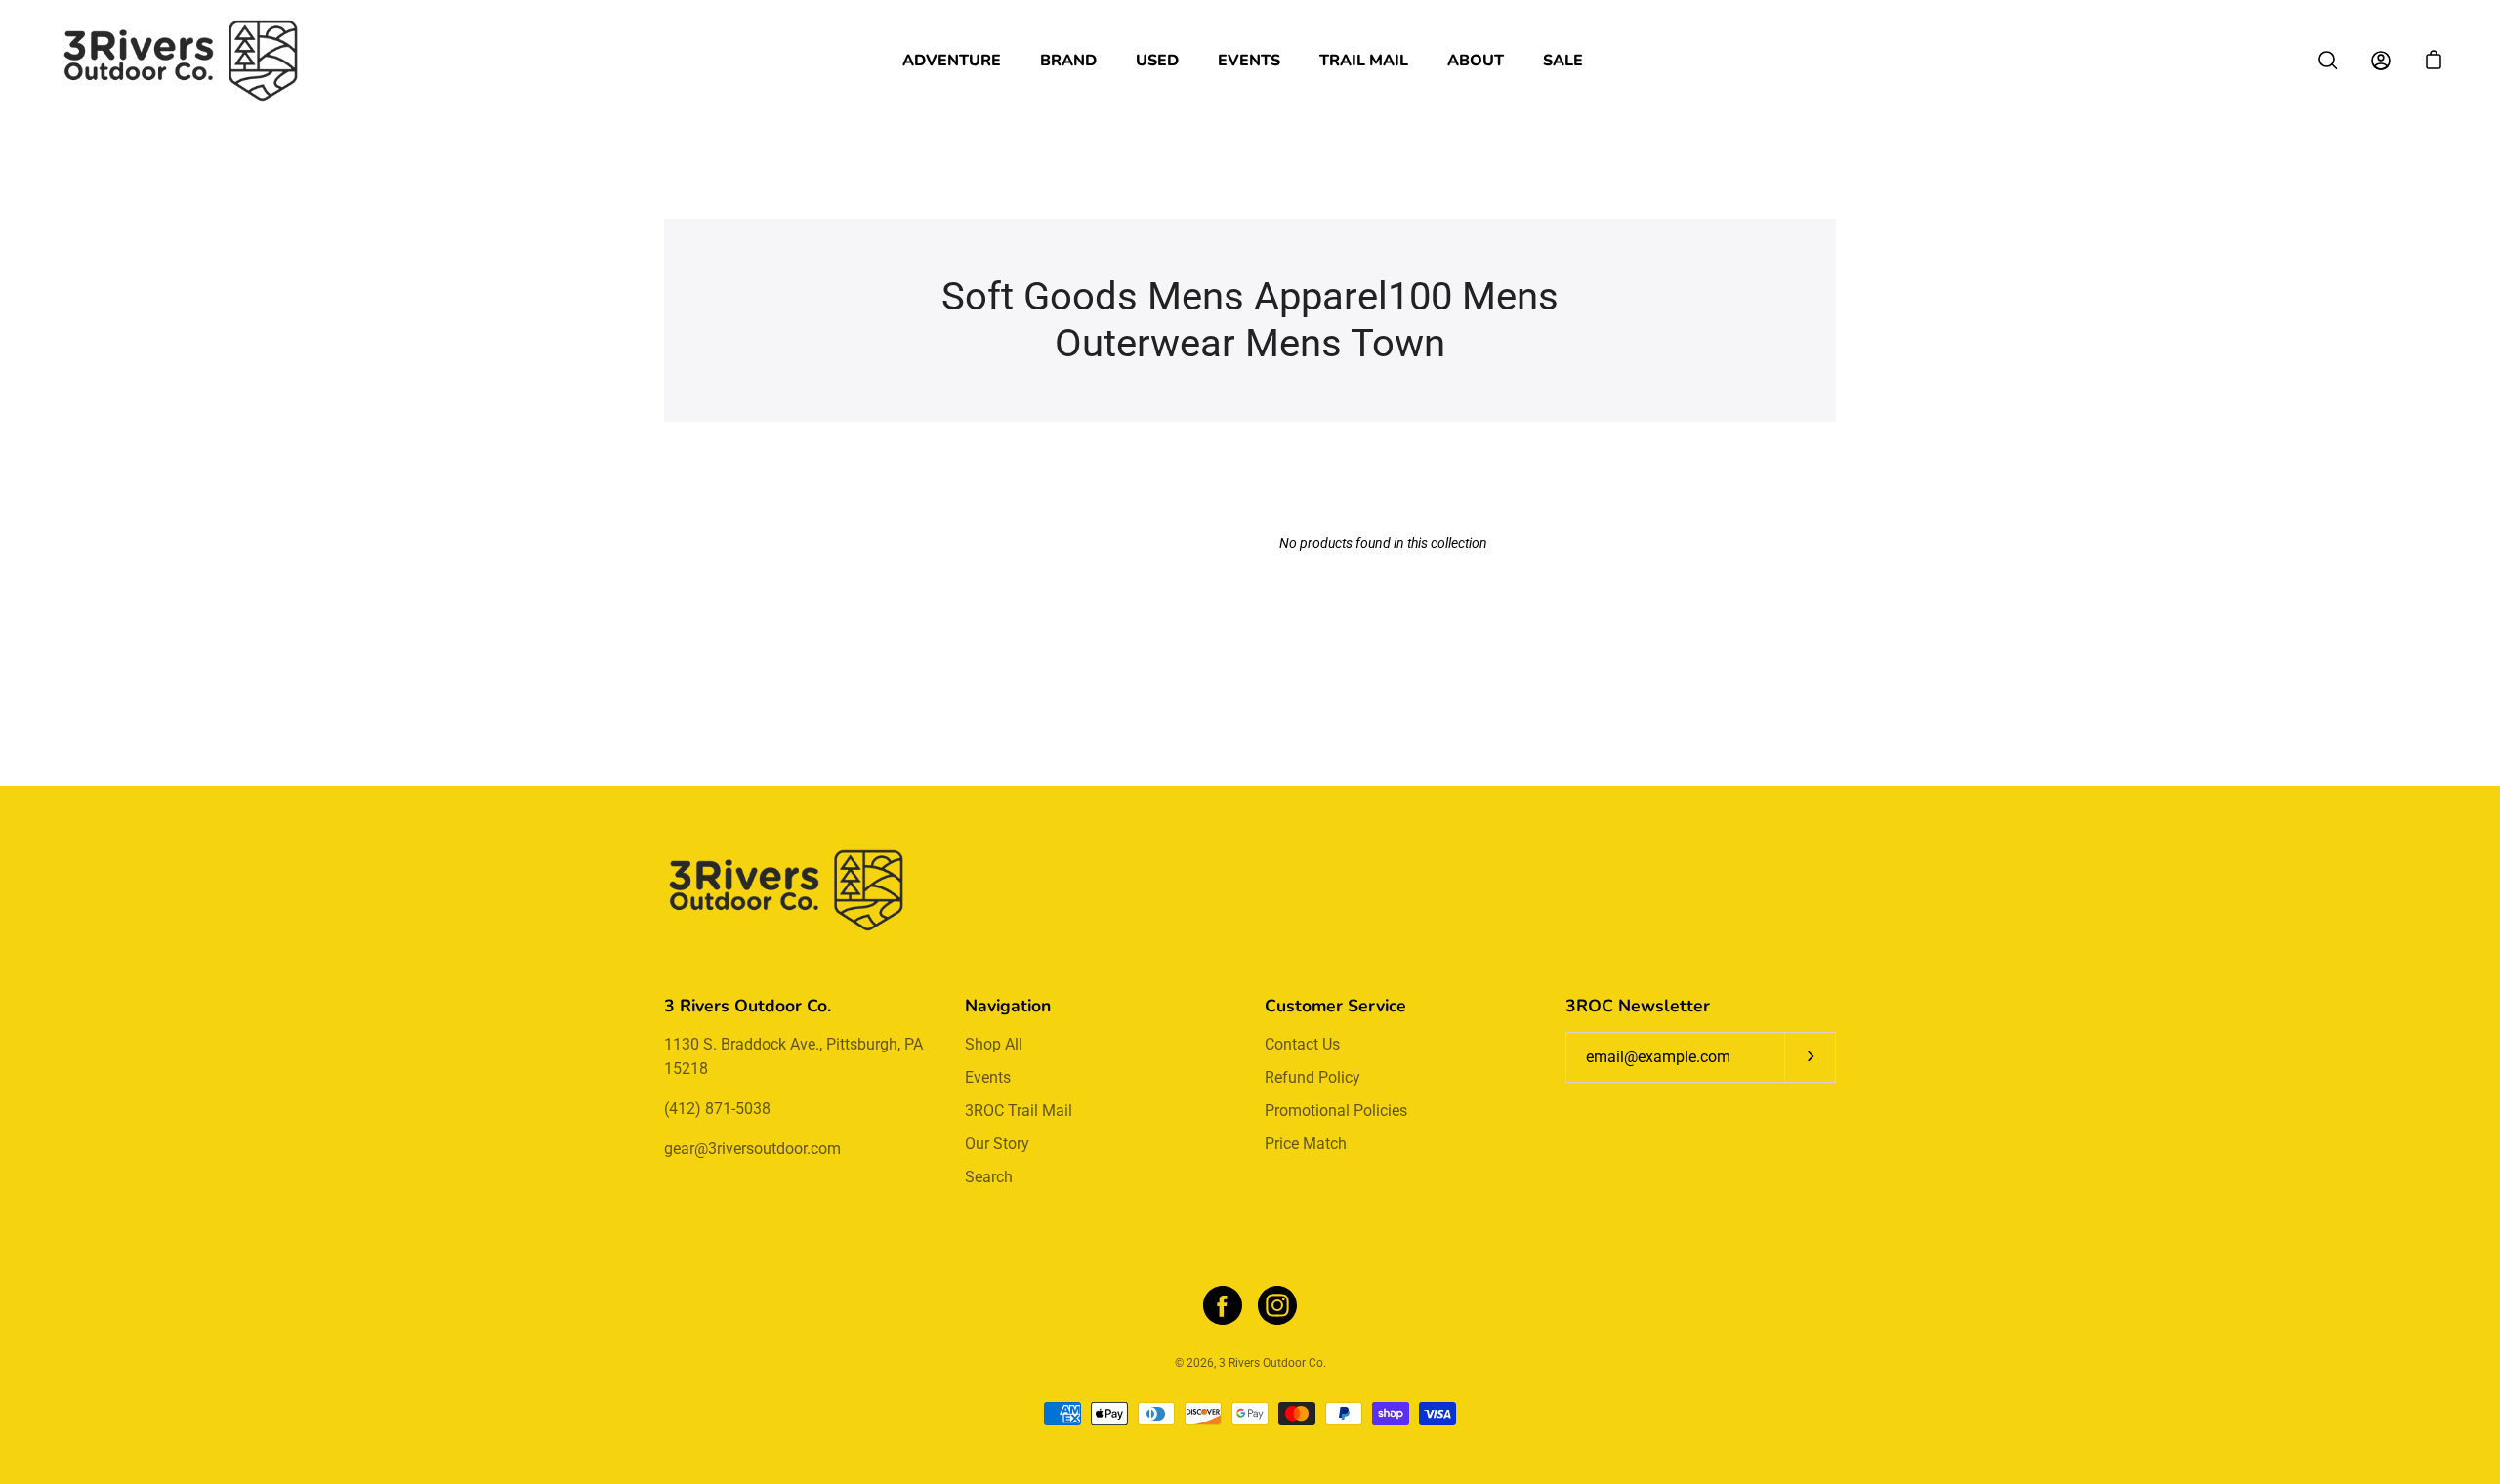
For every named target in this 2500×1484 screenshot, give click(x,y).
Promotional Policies (1336, 1111)
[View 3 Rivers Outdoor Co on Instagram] (1277, 1305)
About (1476, 61)
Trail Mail (1364, 61)
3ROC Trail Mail (1019, 1111)
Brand (1068, 61)
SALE (1563, 61)
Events (1249, 61)
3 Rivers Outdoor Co (1271, 1363)
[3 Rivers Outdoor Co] (181, 61)
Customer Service (1335, 1006)
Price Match (1306, 1144)
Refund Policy (1312, 1077)
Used (1157, 61)
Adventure (952, 61)
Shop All (994, 1044)
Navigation (1008, 1006)
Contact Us (1302, 1044)
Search (989, 1177)
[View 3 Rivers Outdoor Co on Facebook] (1223, 1305)
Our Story (997, 1144)
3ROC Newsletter (1638, 1006)
